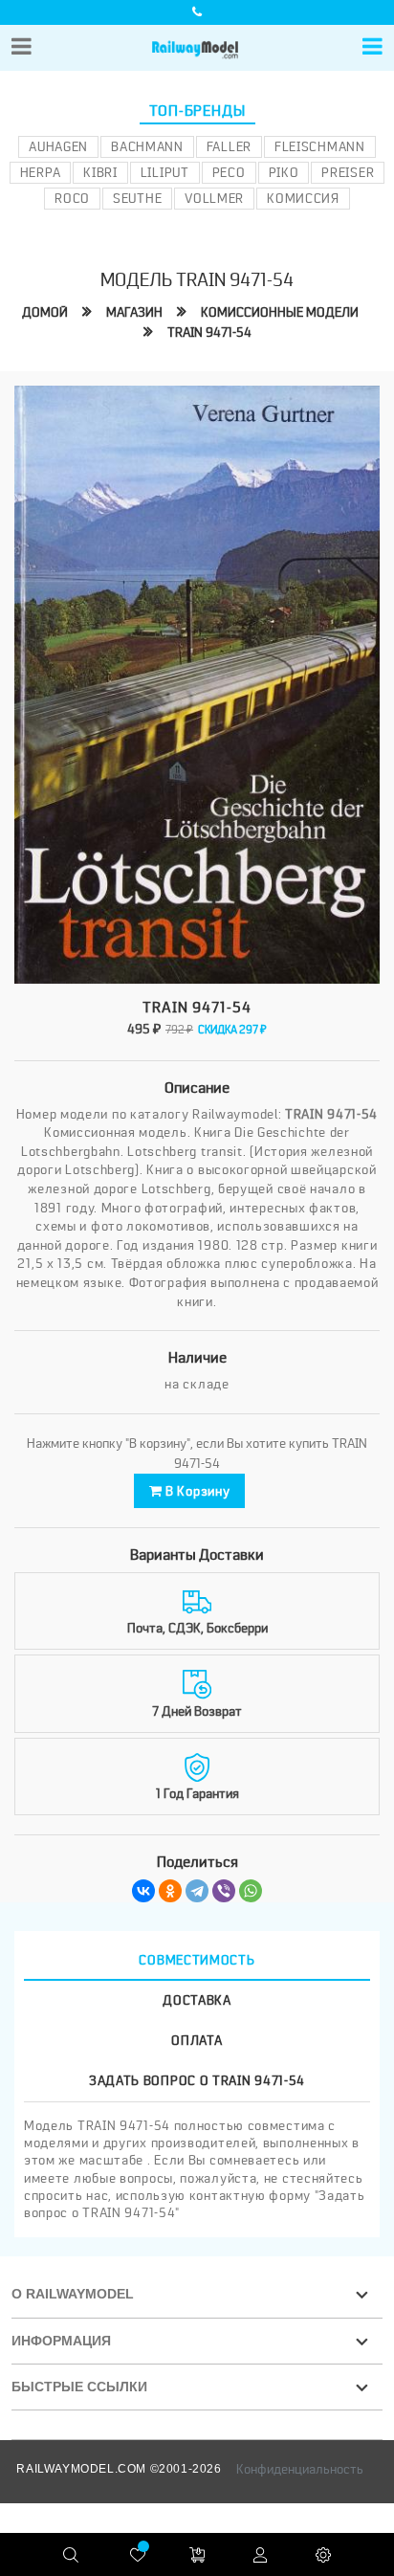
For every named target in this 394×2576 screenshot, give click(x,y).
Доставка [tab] (197, 2000)
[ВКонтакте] (143, 1891)
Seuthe (137, 198)
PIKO (284, 172)
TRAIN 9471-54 (209, 332)
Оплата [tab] (197, 2040)
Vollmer (214, 198)
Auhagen (58, 146)
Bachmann (147, 146)
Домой (45, 312)
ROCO (72, 198)
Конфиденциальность (300, 2469)
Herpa (41, 172)
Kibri (100, 172)
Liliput (165, 172)
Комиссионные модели (280, 312)
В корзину (196, 1491)
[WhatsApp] (251, 1891)
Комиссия (303, 198)
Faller (229, 146)
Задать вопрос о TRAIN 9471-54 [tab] (197, 2080)
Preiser (348, 172)
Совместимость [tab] (197, 1960)
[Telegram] (197, 1891)
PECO (229, 172)
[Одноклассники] (170, 1891)
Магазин (134, 312)
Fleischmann (320, 146)
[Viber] (224, 1891)
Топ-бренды (197, 111)
